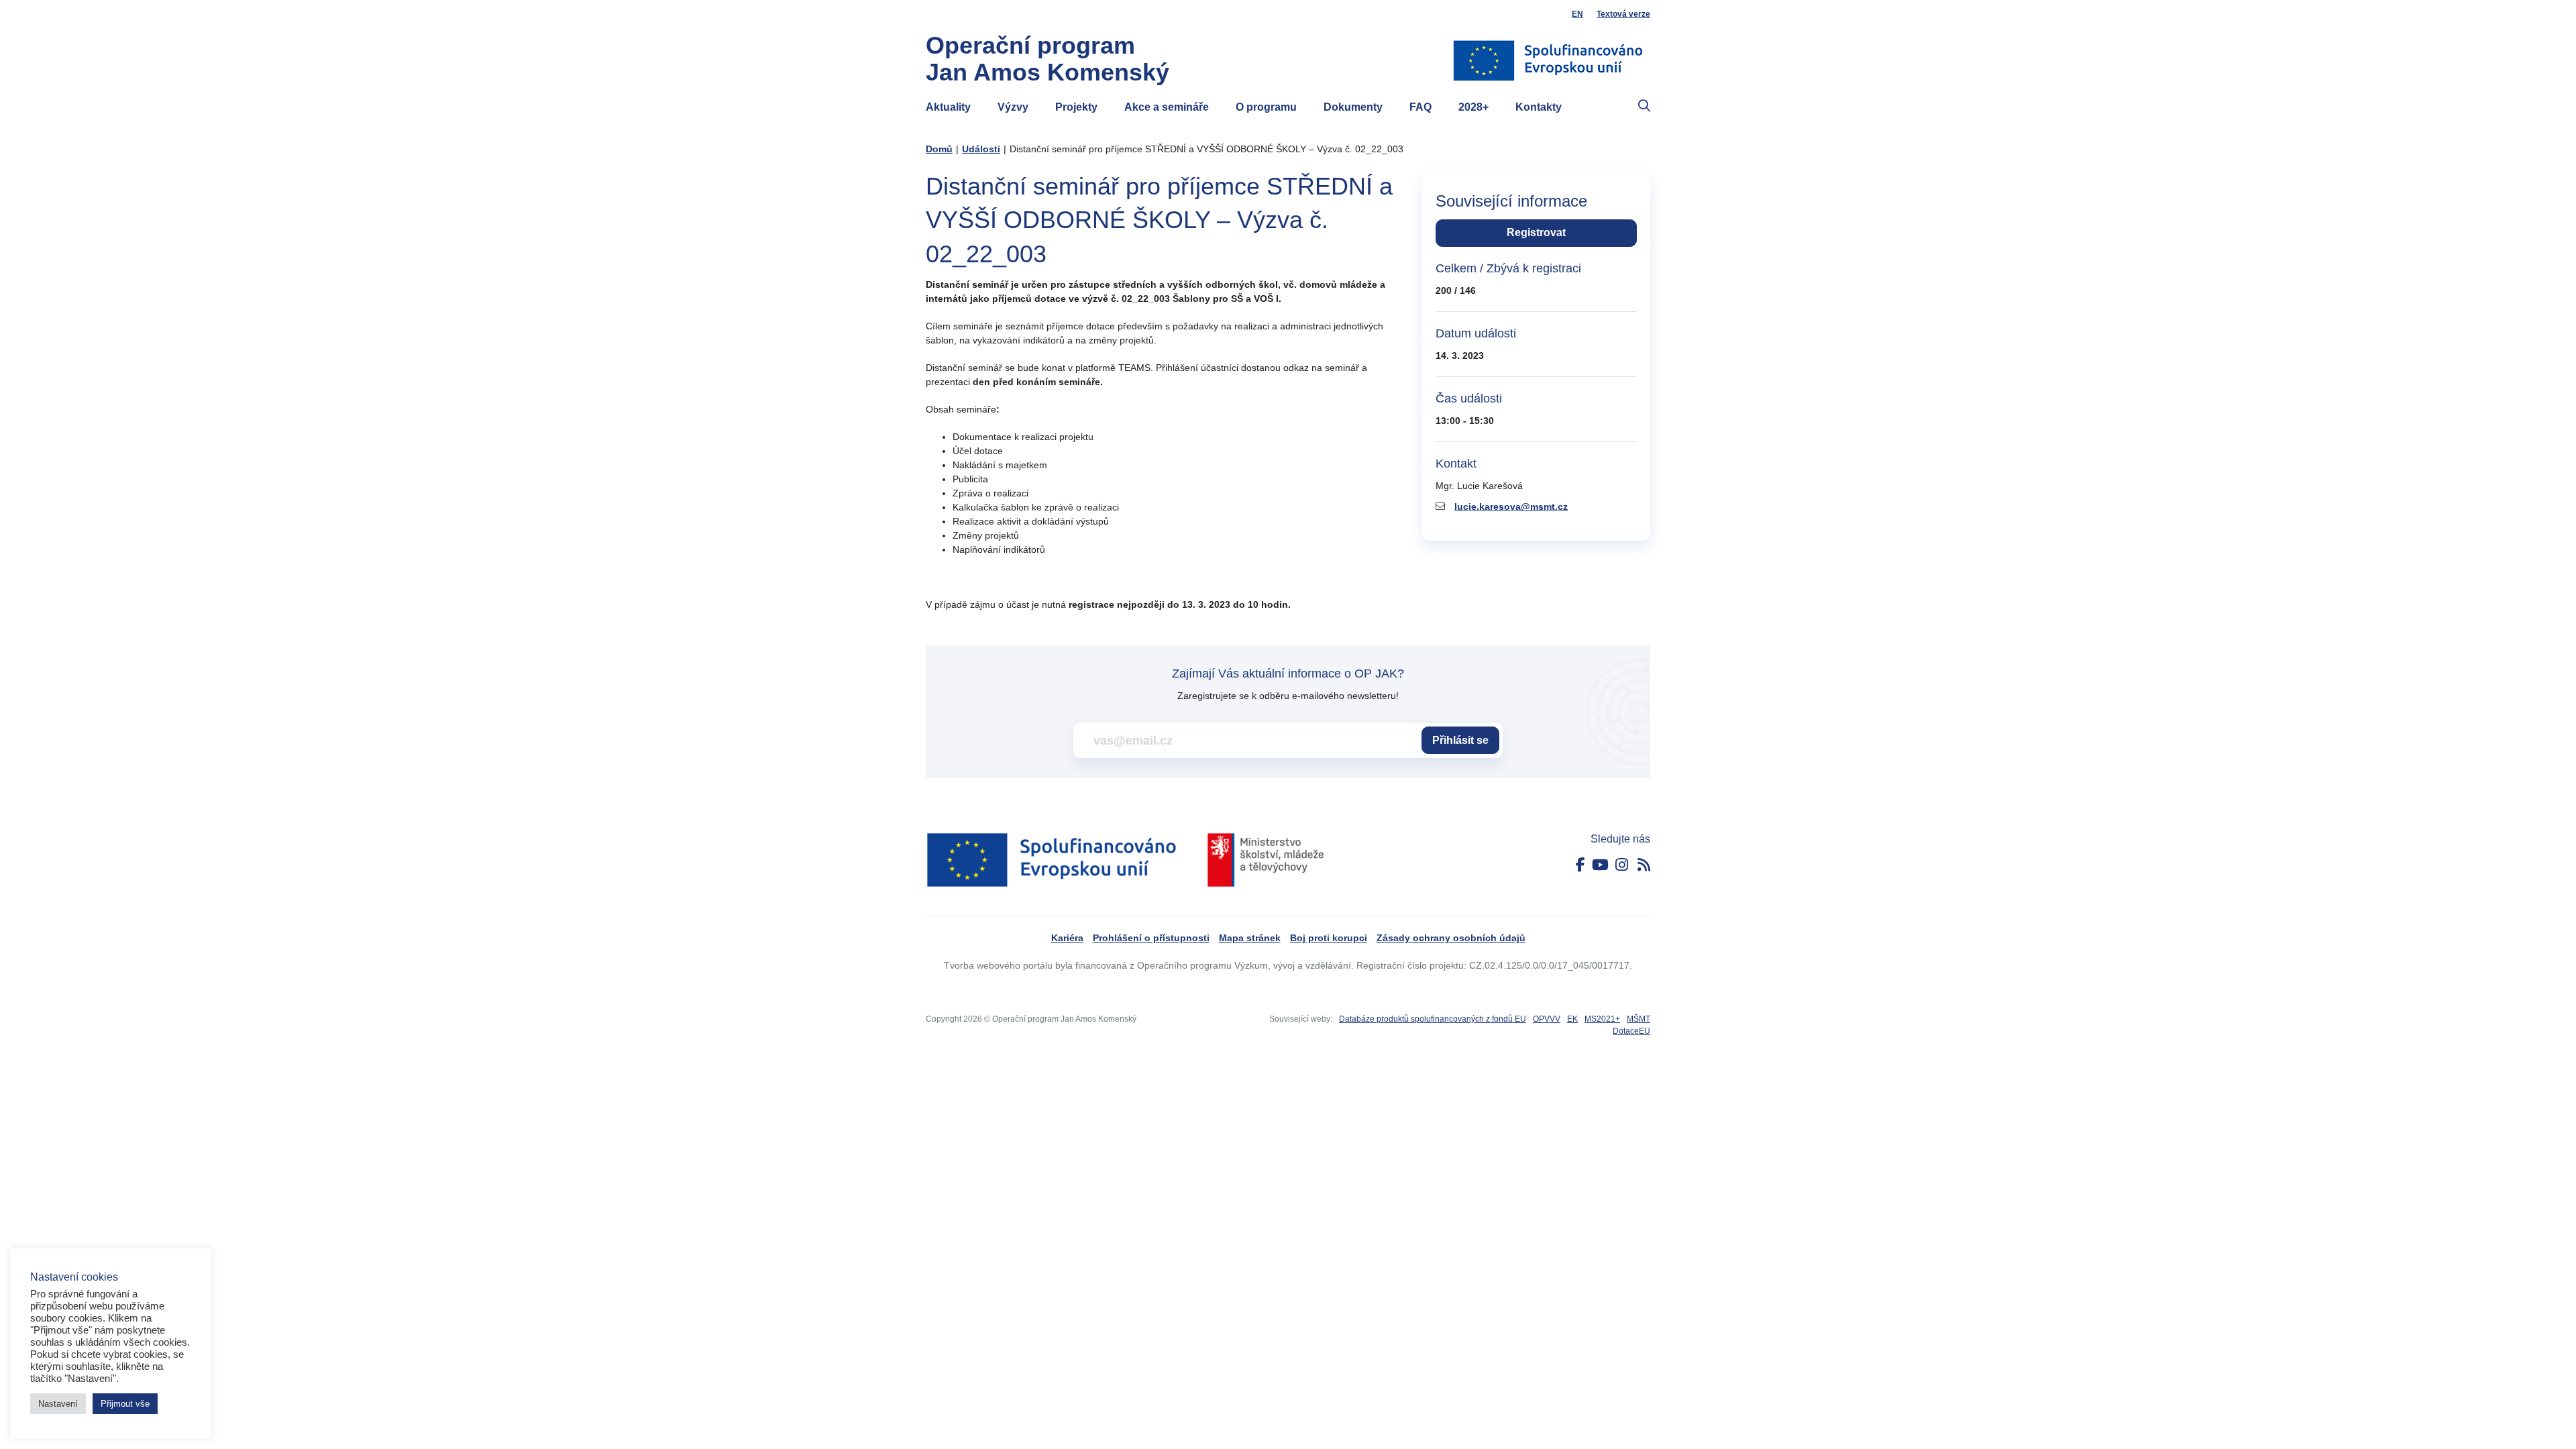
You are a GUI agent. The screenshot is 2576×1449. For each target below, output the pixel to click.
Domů (939, 149)
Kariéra (1067, 938)
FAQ (1420, 107)
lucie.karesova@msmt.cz (1511, 506)
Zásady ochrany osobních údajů (1451, 938)
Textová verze (1623, 14)
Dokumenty (1353, 107)
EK (1572, 1019)
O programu (1266, 107)
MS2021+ (1602, 1019)
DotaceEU (1631, 1031)
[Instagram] (1622, 865)
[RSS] (1644, 865)
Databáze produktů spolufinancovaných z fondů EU (1433, 1019)
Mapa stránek (1250, 938)
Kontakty (1539, 107)
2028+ (1473, 107)
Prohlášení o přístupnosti (1151, 938)
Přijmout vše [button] (125, 1404)
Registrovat (1536, 232)
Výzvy (1013, 107)
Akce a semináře (1167, 107)
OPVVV (1547, 1019)
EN (1577, 14)
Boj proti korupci (1329, 938)
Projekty (1076, 107)
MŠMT (1639, 1019)
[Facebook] (1580, 865)
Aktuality (948, 107)
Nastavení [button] (58, 1404)
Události (981, 149)
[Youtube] (1600, 865)
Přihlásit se (1460, 740)
